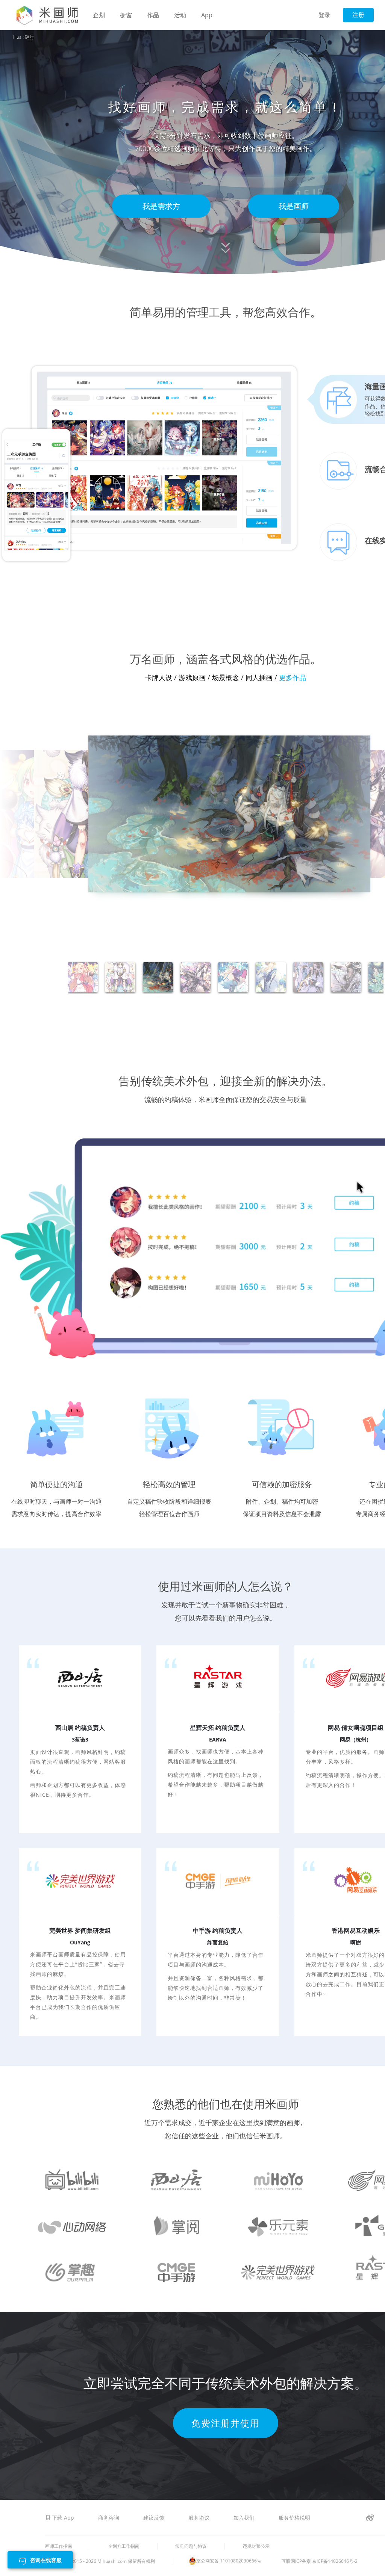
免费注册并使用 (226, 2179)
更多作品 (293, 433)
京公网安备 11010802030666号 (229, 2561)
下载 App (63, 2518)
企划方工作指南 (124, 2546)
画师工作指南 (59, 2546)
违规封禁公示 (256, 2546)
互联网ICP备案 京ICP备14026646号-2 (320, 2561)
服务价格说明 (294, 2518)
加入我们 (245, 2518)
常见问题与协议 (191, 2546)
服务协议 (200, 2518)
